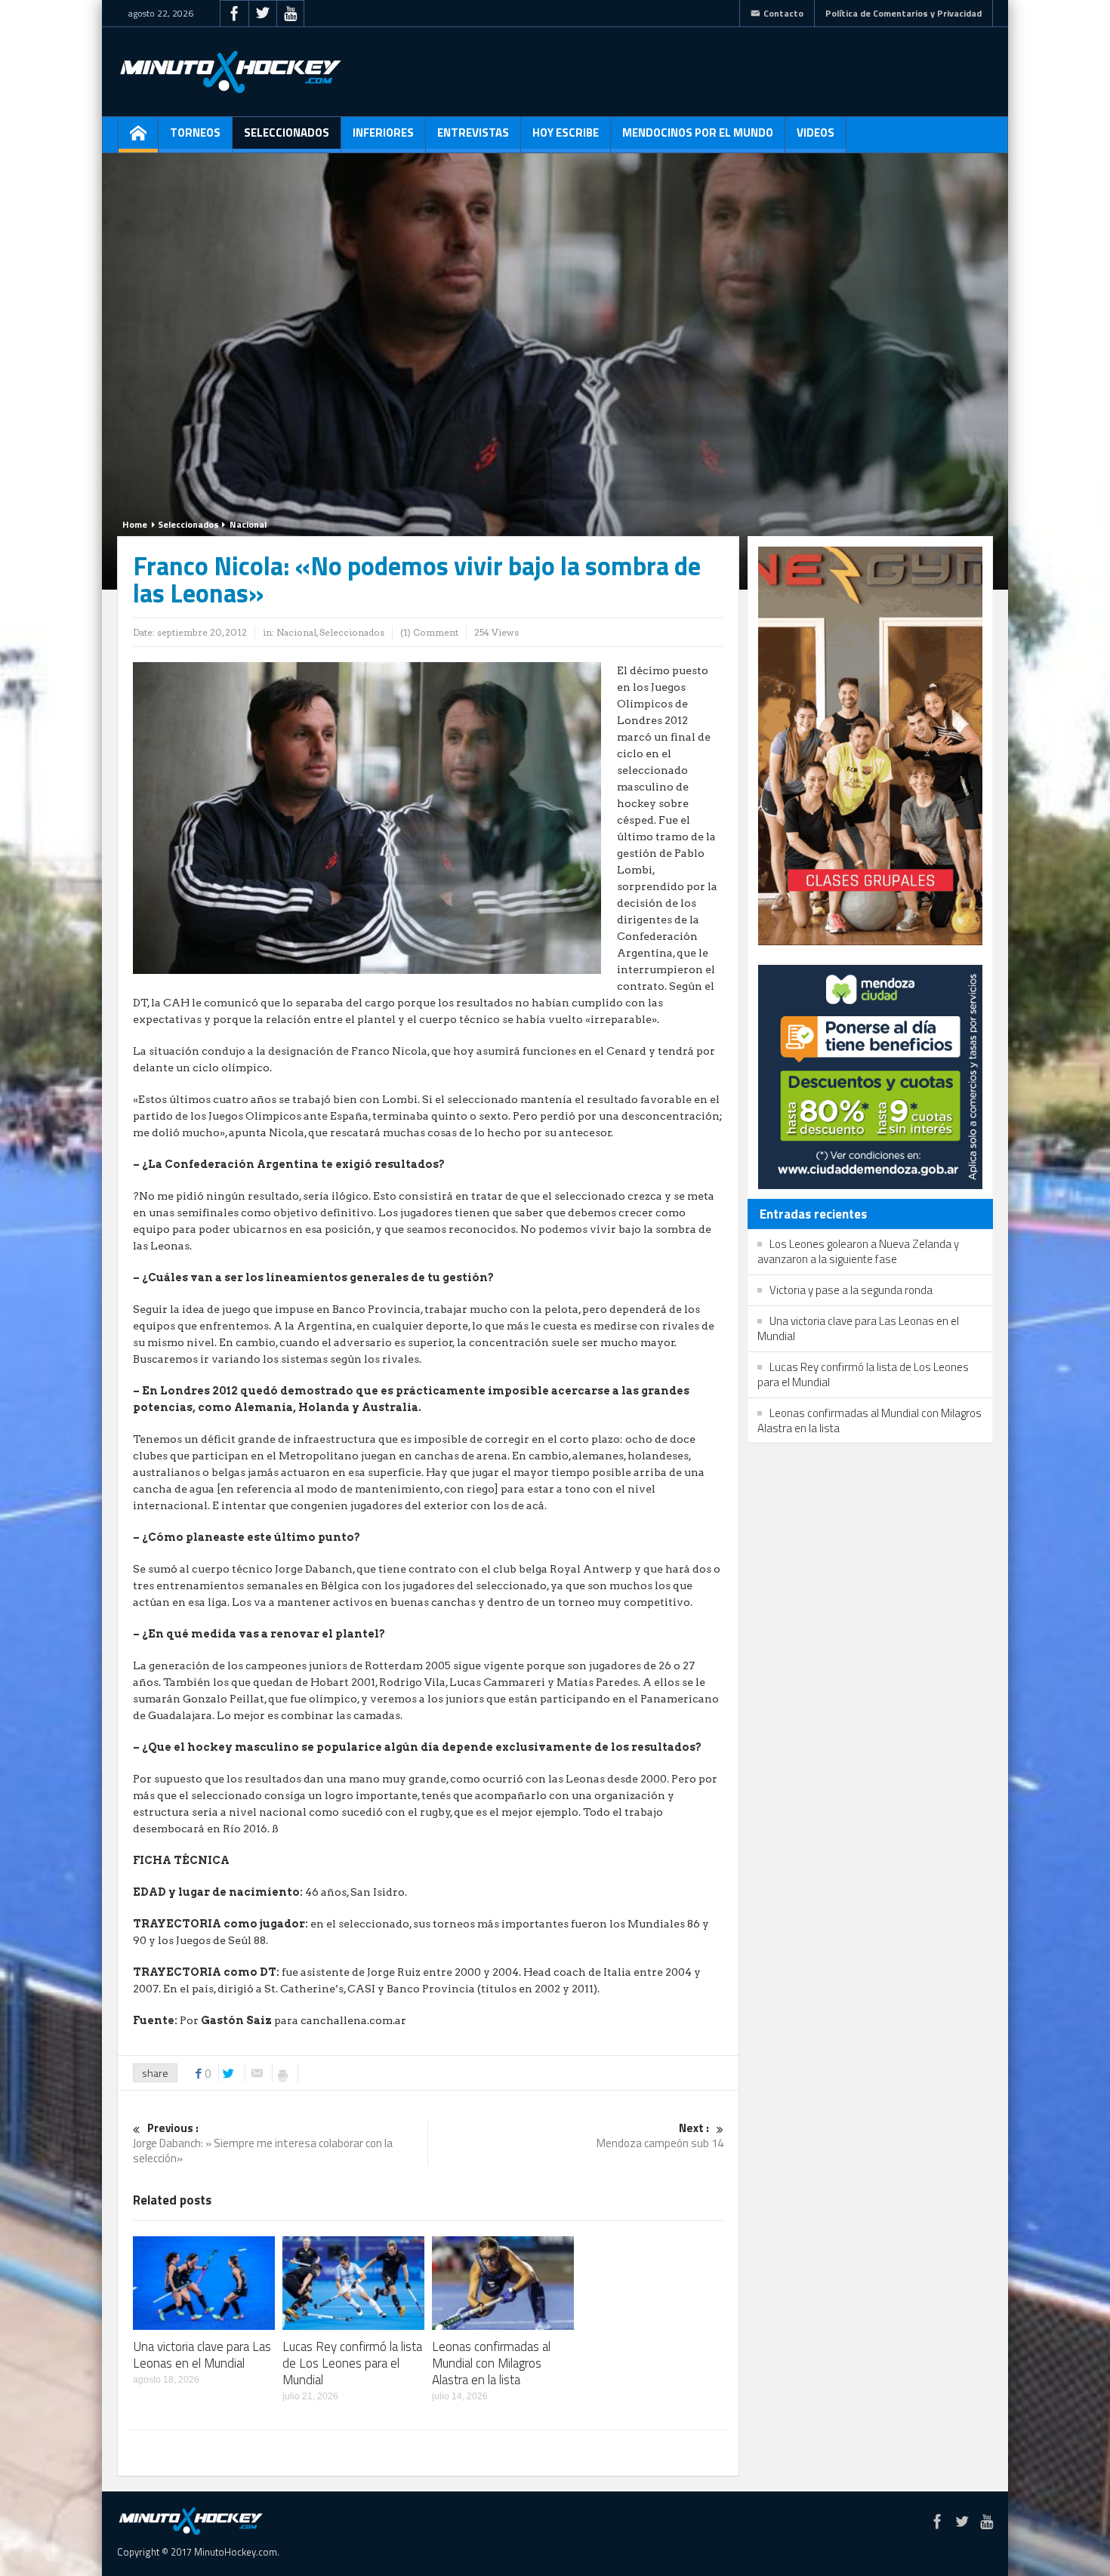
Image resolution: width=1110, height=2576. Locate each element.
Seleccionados (287, 132)
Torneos (195, 132)
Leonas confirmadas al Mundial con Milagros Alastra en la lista (491, 2363)
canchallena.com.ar (353, 2020)
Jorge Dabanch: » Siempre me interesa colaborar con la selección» (263, 2144)
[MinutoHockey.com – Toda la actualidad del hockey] (230, 72)
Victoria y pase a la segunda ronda (851, 1290)
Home (135, 524)
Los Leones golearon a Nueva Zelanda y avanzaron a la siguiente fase (858, 1251)
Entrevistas (473, 132)
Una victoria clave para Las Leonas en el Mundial (202, 2355)
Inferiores (383, 132)
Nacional (248, 524)
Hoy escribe (566, 132)
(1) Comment (429, 632)
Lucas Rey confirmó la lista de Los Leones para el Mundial (352, 2363)
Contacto (783, 13)
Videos (816, 132)
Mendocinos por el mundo (698, 132)
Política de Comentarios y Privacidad (903, 13)
